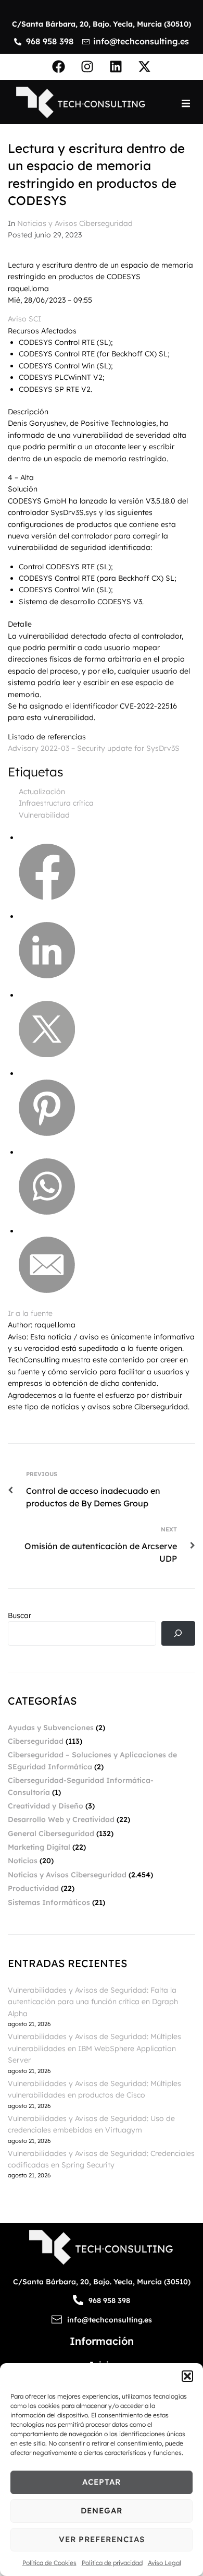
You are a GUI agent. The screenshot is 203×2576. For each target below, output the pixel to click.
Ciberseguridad (36, 1741)
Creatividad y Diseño (46, 1806)
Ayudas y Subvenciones (51, 1728)
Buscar (20, 1615)
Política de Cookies (49, 2563)
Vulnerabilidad (44, 815)
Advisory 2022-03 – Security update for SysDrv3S (94, 748)
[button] (187, 2376)
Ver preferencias (102, 2539)
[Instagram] (87, 67)
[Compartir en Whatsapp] (47, 1212)
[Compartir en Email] (47, 1290)
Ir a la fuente (30, 1313)
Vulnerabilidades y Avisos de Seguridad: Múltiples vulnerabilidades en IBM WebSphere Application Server (94, 2048)
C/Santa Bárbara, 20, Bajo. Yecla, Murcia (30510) (102, 24)
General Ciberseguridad (51, 1834)
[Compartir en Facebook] (47, 897)
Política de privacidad (112, 2563)
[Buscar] (178, 1633)
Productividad (33, 1888)
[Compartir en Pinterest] (47, 1133)
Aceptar (102, 2482)
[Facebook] (59, 67)
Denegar (102, 2511)
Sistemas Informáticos (49, 1902)
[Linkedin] (116, 67)
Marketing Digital (39, 1847)
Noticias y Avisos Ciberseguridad (75, 223)
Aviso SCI (24, 319)
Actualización (42, 792)
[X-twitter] (145, 67)
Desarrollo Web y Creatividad (61, 1819)
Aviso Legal (164, 2563)
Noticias (23, 1861)
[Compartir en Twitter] (47, 1055)
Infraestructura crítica (56, 803)
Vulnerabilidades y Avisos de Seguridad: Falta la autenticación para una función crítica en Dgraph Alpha (93, 2002)
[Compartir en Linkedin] (47, 976)
